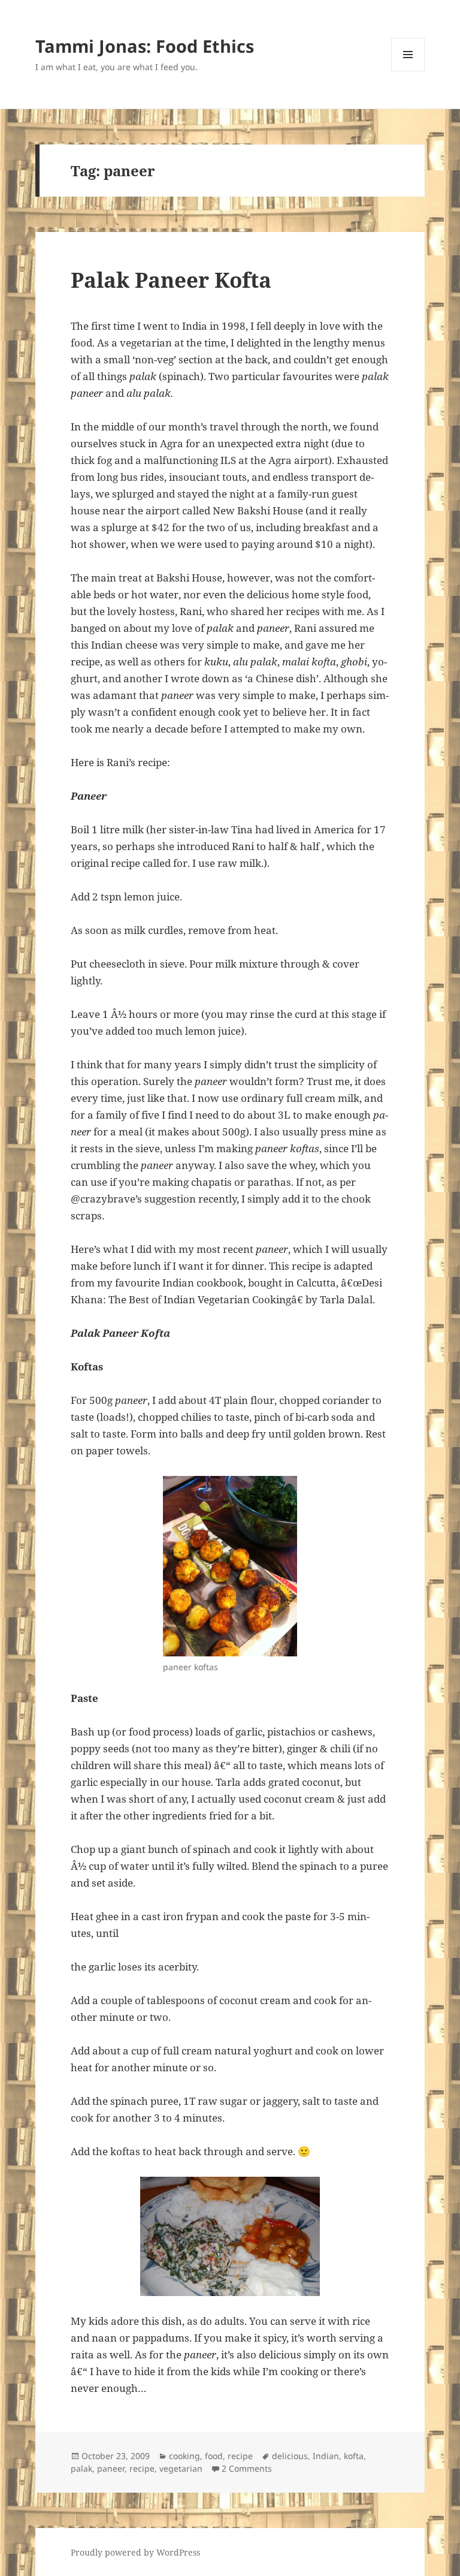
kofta (354, 2456)
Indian (326, 2456)
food (214, 2456)
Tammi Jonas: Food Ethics (145, 46)
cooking (184, 2456)
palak (81, 2468)
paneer (111, 2468)
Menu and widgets (408, 71)
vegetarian (181, 2468)
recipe (240, 2456)
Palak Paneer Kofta (171, 280)
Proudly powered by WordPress (135, 2552)
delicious (290, 2456)
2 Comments (247, 2468)
